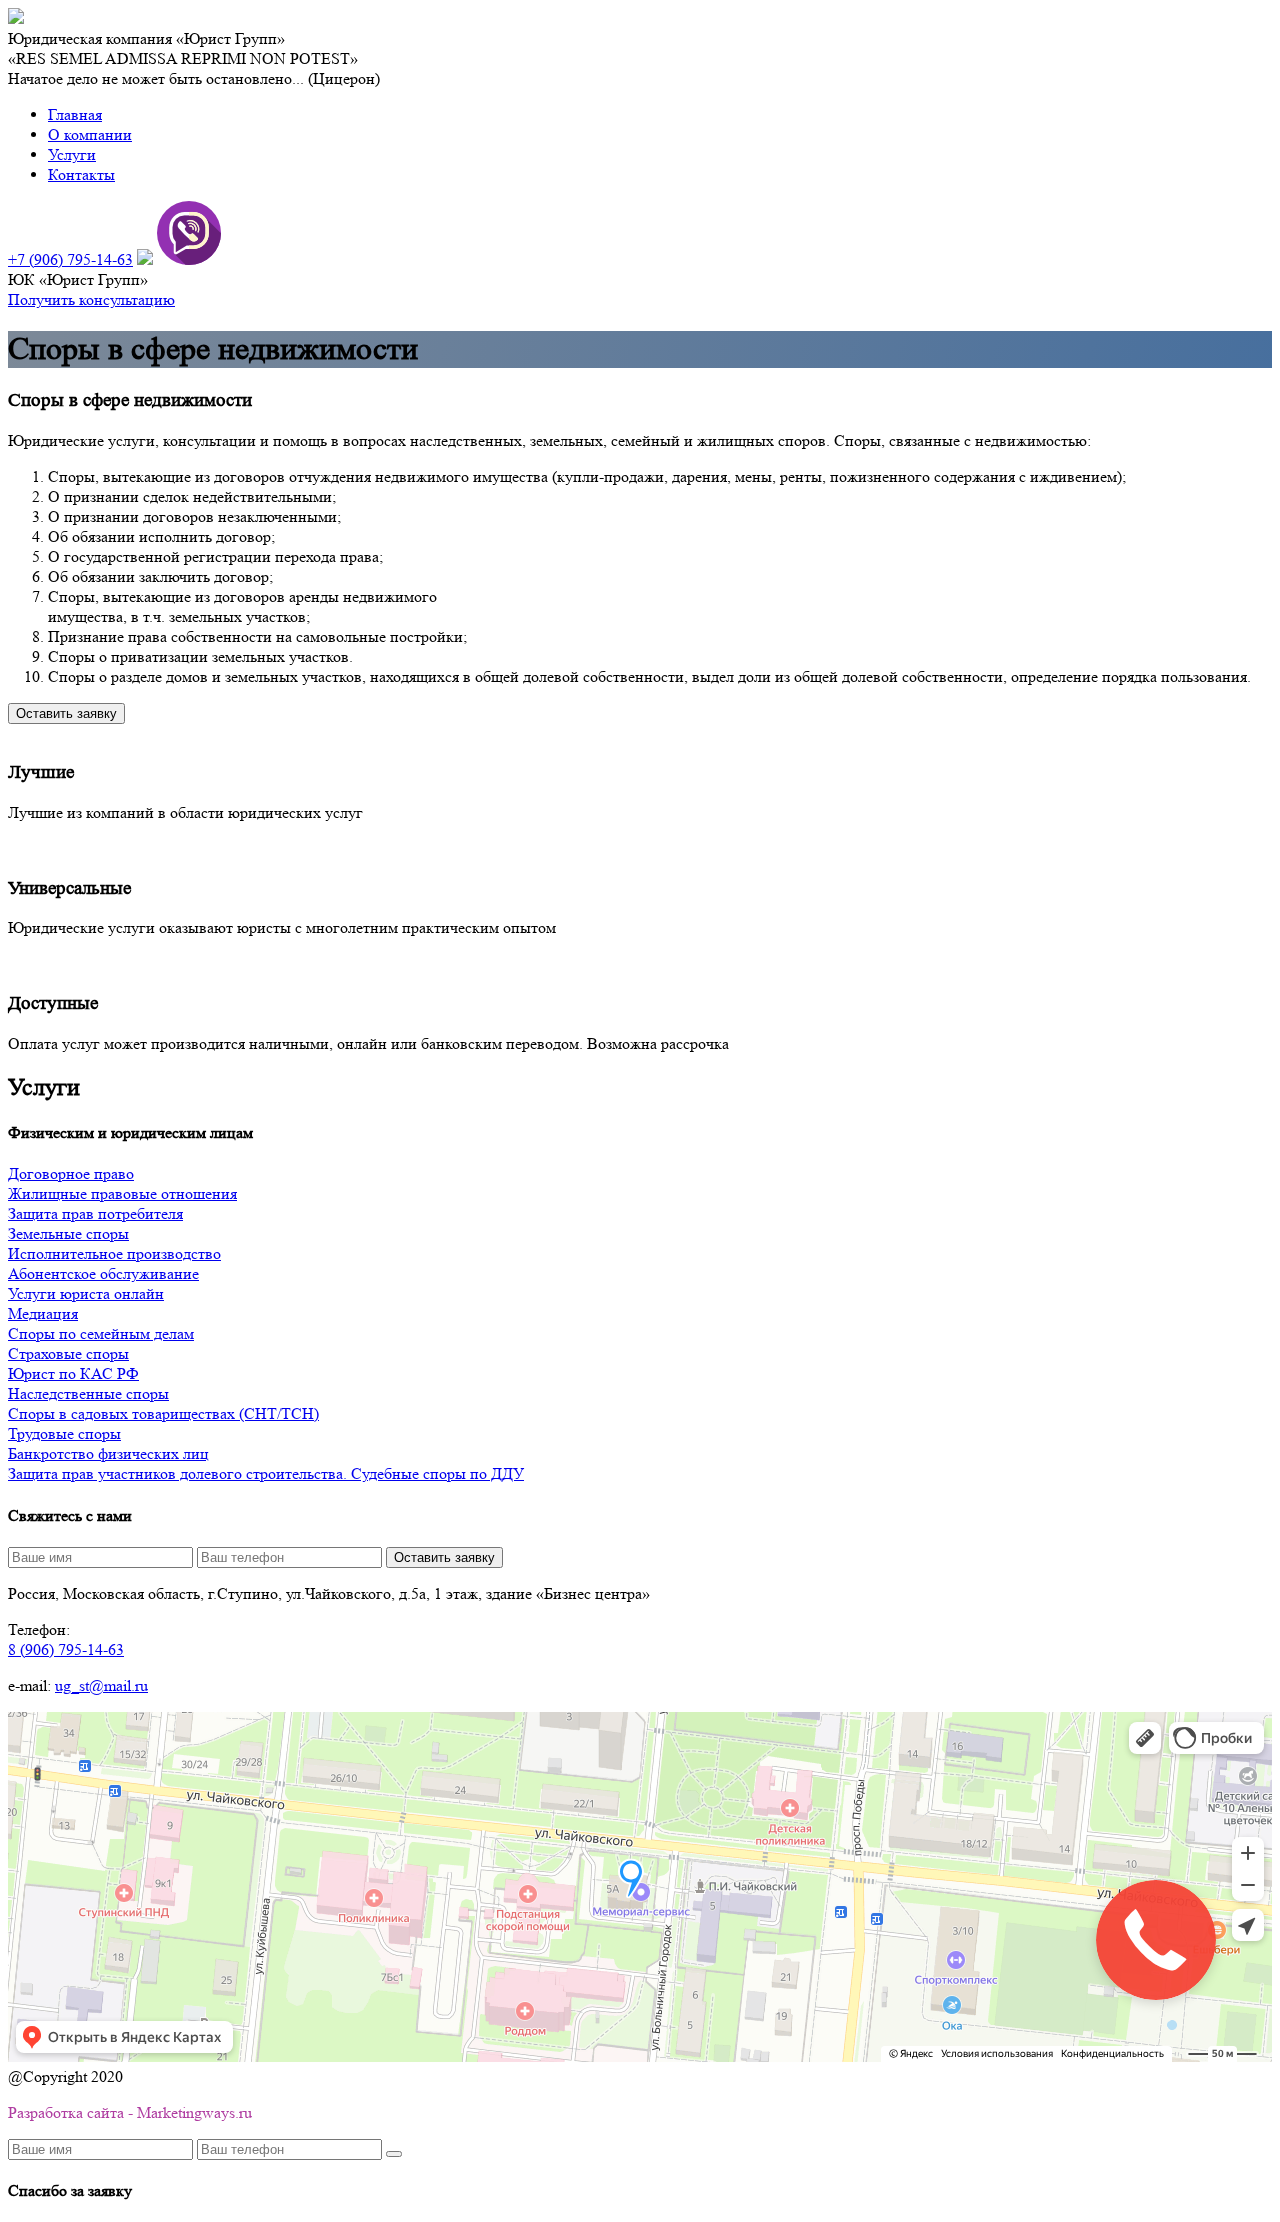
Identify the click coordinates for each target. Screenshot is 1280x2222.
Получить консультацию (91, 299)
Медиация (43, 1313)
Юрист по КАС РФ (73, 1373)
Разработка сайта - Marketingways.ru (130, 2112)
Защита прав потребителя (95, 1213)
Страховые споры (68, 1353)
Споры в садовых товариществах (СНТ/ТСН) (163, 1413)
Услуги (72, 154)
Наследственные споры (88, 1393)
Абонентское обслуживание (103, 1273)
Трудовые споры (64, 1433)
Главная (75, 114)
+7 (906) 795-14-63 (70, 259)
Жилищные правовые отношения (122, 1193)
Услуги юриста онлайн (86, 1293)
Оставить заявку (66, 713)
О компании (90, 134)
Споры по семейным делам (101, 1333)
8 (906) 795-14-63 (66, 1649)
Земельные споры (68, 1233)
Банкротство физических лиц (108, 1453)
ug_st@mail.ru (101, 1685)
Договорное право (71, 1173)
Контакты (81, 174)
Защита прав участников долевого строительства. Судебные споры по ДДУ (266, 1473)
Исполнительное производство (114, 1253)
